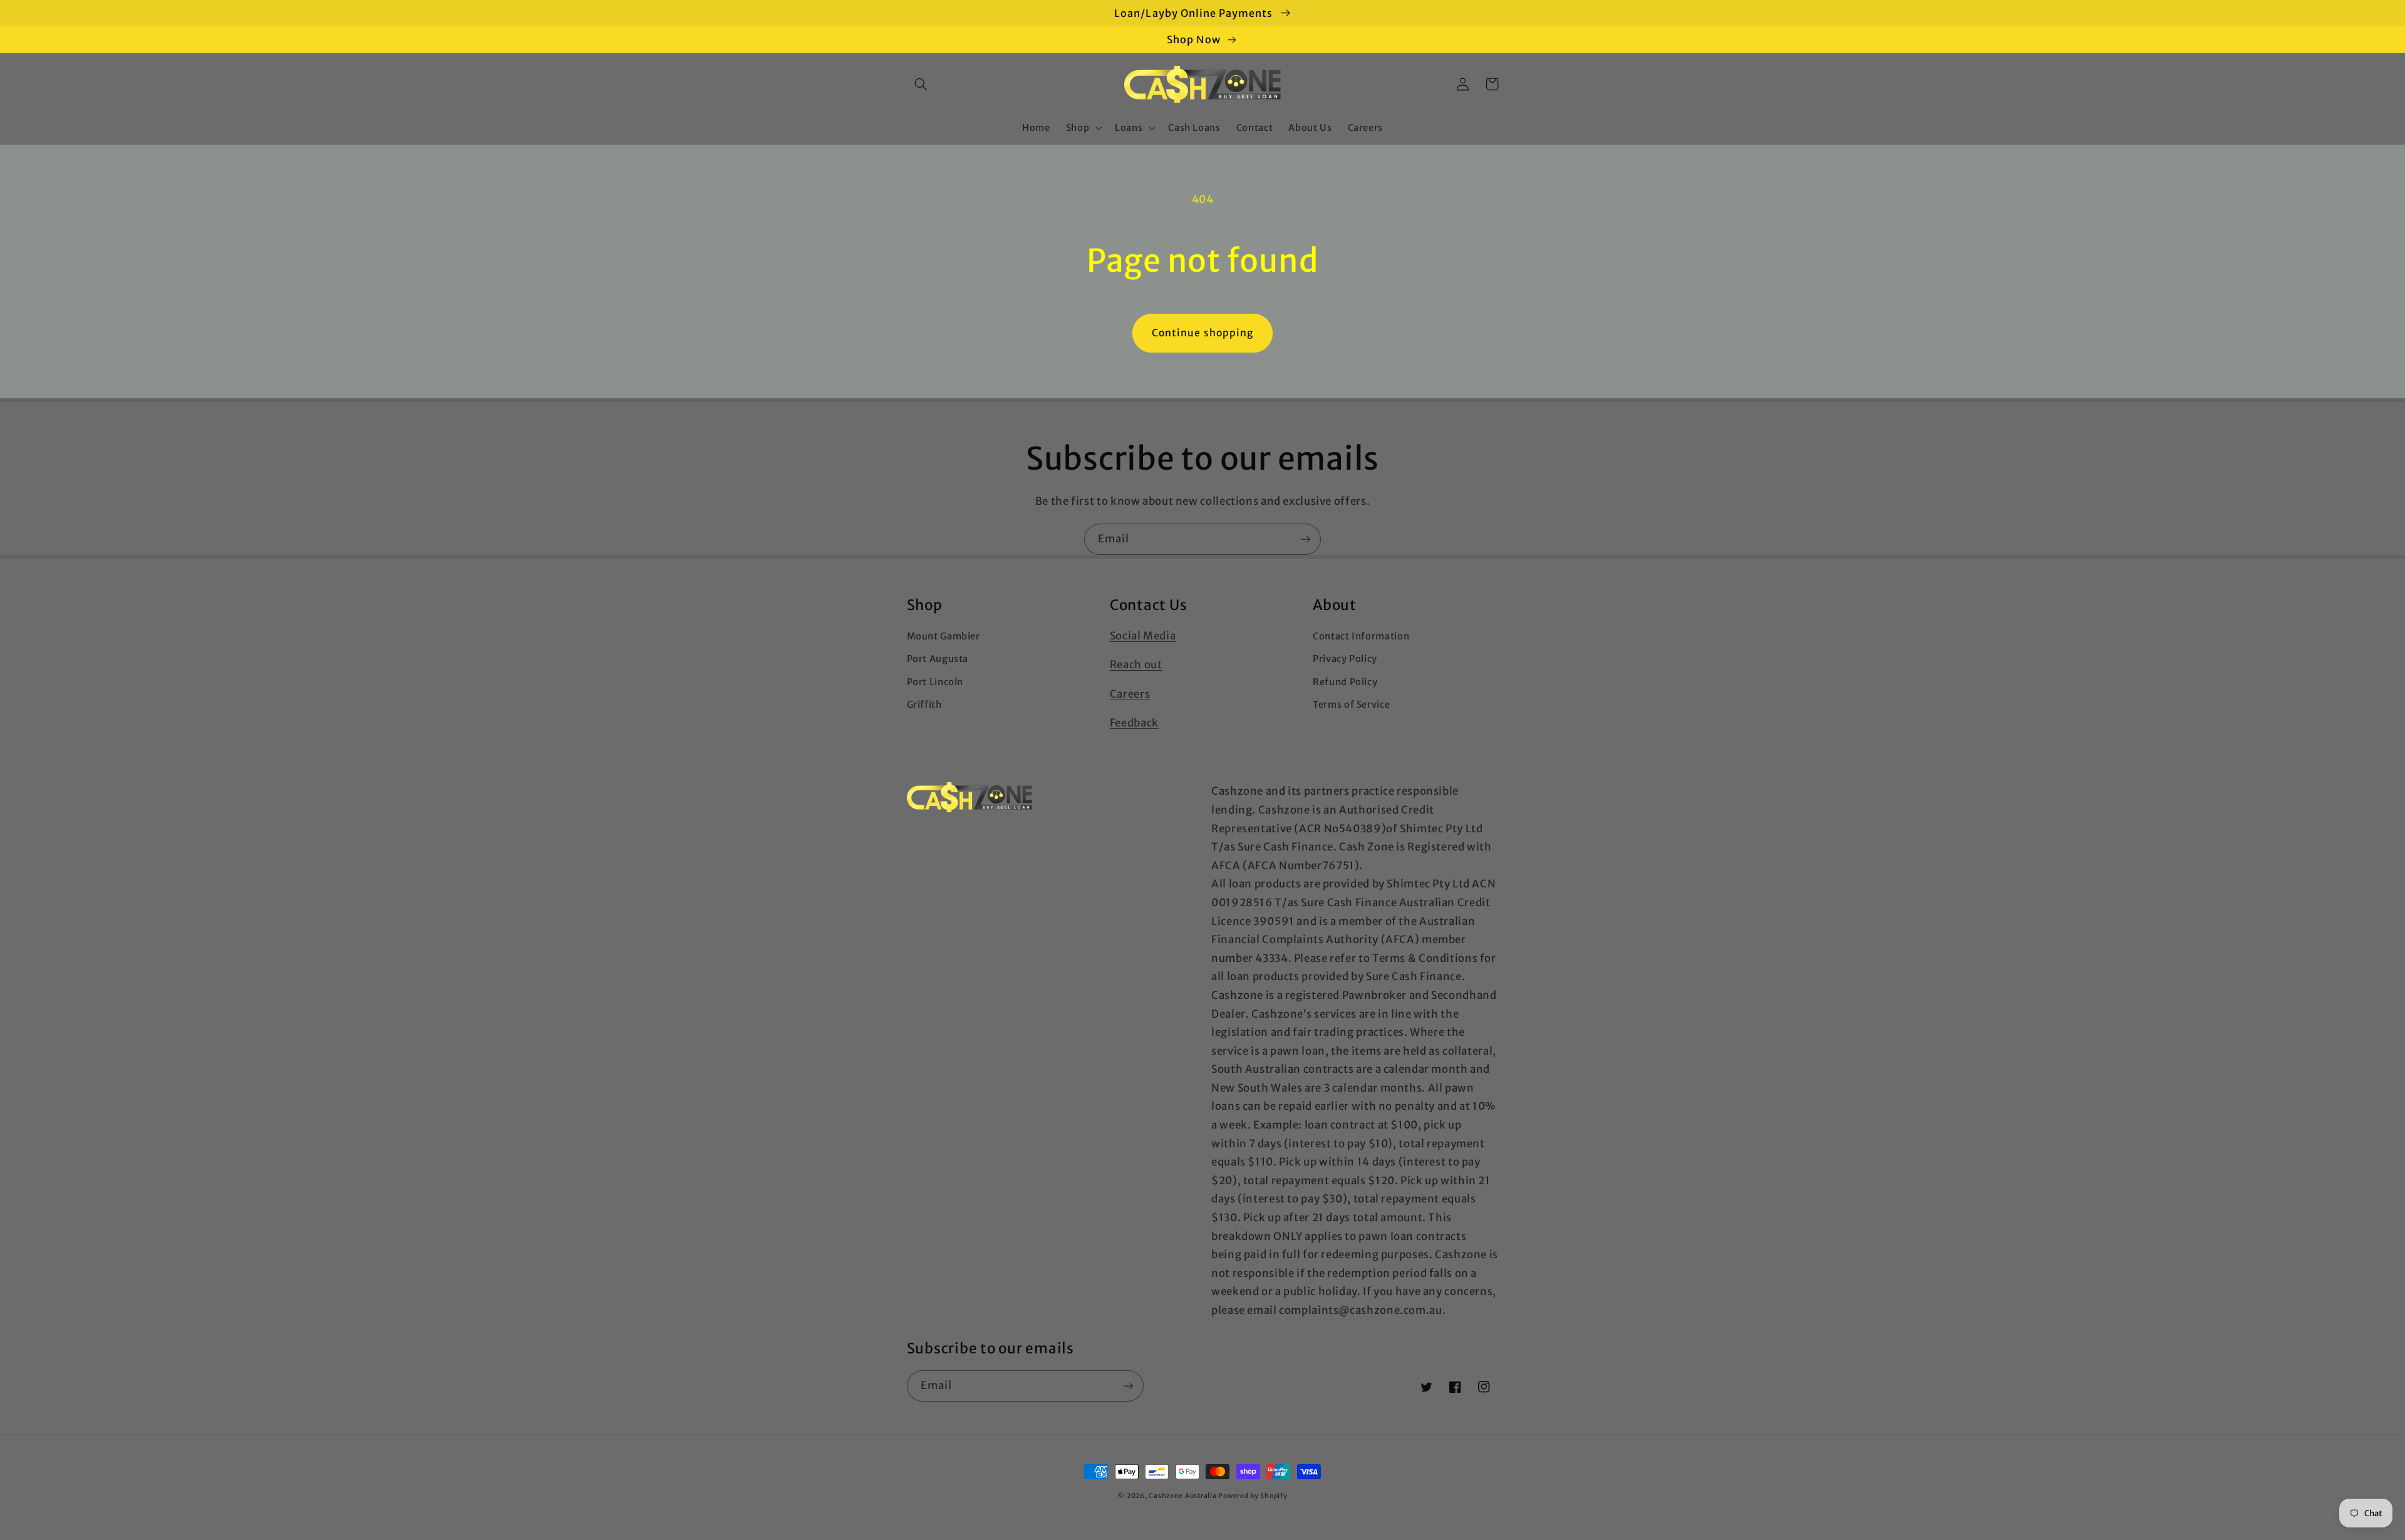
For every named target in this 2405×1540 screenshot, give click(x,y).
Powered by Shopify (1253, 1496)
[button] (921, 84)
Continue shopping (1202, 333)
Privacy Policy (1345, 659)
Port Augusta (938, 659)
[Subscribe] (1306, 539)
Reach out (1136, 664)
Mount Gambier (944, 636)
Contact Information (1361, 636)
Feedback (1134, 723)
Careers (1130, 694)
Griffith (924, 705)
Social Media (1143, 636)
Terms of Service (1351, 705)
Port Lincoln (935, 682)
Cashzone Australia (1182, 1496)
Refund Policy (1345, 682)
